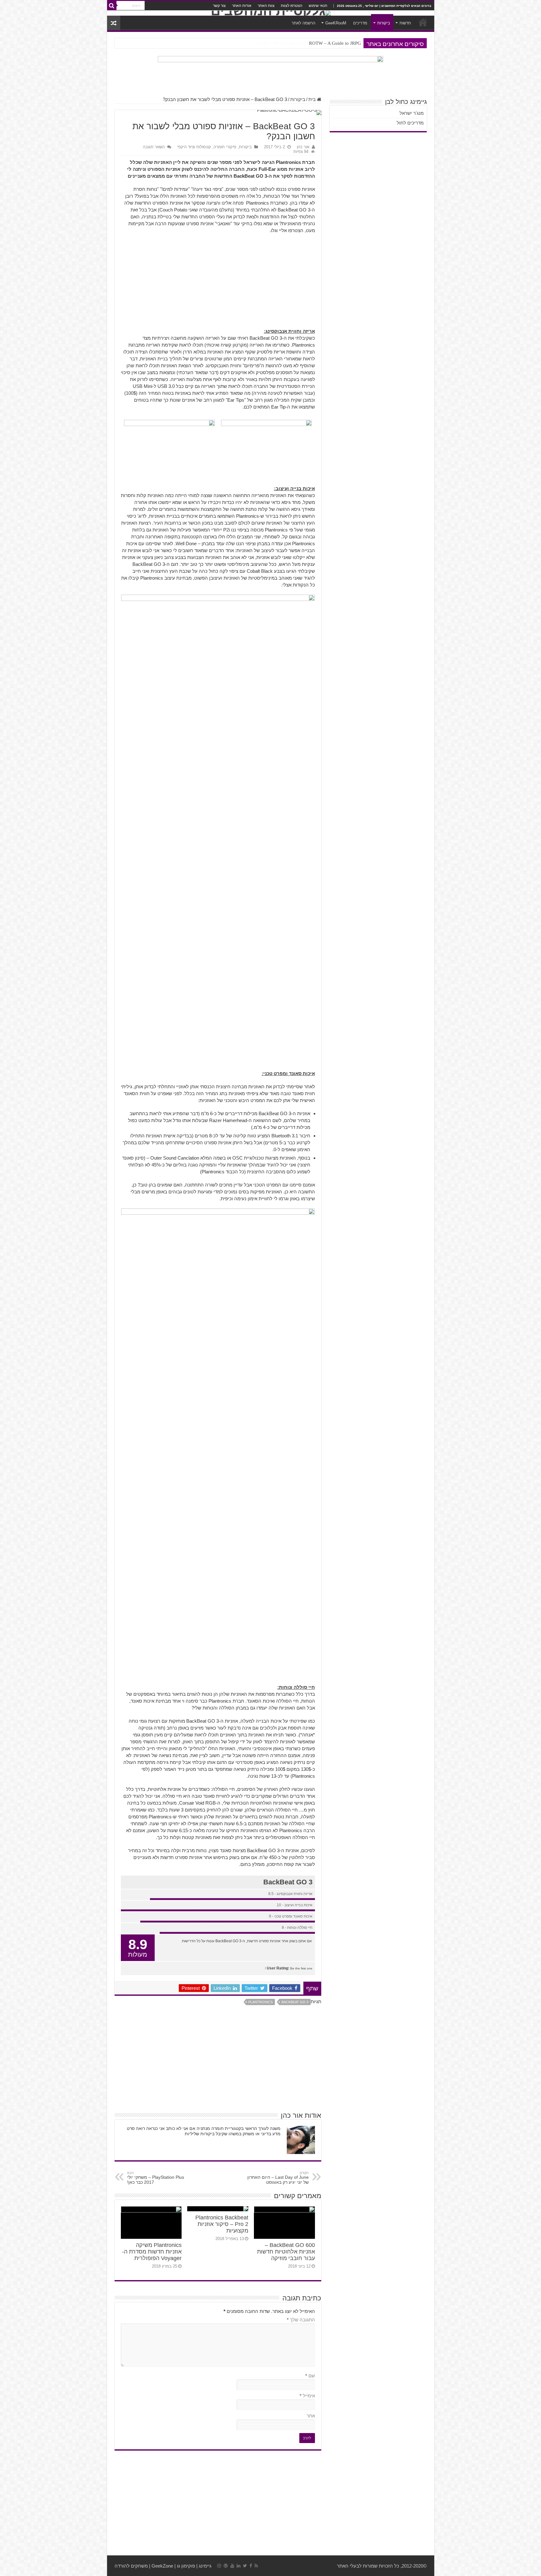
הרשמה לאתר (303, 23)
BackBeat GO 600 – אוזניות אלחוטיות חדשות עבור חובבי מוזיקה (286, 2252)
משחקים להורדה (131, 2566)
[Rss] (256, 2566)
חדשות (405, 23)
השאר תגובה (154, 147)
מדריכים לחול (410, 123)
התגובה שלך (301, 2320)
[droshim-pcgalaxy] (270, 73)
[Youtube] (232, 2566)
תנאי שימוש (318, 6)
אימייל (307, 2396)
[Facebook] (251, 2566)
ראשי (423, 22)
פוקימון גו (186, 2566)
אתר (311, 2416)
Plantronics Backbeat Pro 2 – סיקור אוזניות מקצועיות (222, 2224)
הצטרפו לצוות (292, 6)
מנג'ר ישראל (412, 113)
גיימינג (205, 2566)
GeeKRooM (336, 23)
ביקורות (384, 23)
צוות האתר (266, 6)
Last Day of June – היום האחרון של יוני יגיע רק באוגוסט (278, 2178)
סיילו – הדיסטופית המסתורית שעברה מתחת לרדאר (314, 43)
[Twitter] (245, 2566)
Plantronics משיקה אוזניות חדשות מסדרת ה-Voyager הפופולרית (152, 2252)
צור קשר (219, 6)
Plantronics (260, 2002)
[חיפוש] (112, 6)
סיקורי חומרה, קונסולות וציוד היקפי (207, 147)
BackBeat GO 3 (295, 2002)
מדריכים (360, 23)
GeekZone (162, 2566)
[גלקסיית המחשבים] (271, 13)
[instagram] (219, 2566)
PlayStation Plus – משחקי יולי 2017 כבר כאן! (156, 2178)
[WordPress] (226, 2566)
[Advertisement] (218, 284)
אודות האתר (242, 6)
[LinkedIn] (239, 2566)
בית (313, 99)
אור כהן (303, 147)
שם (310, 2376)
